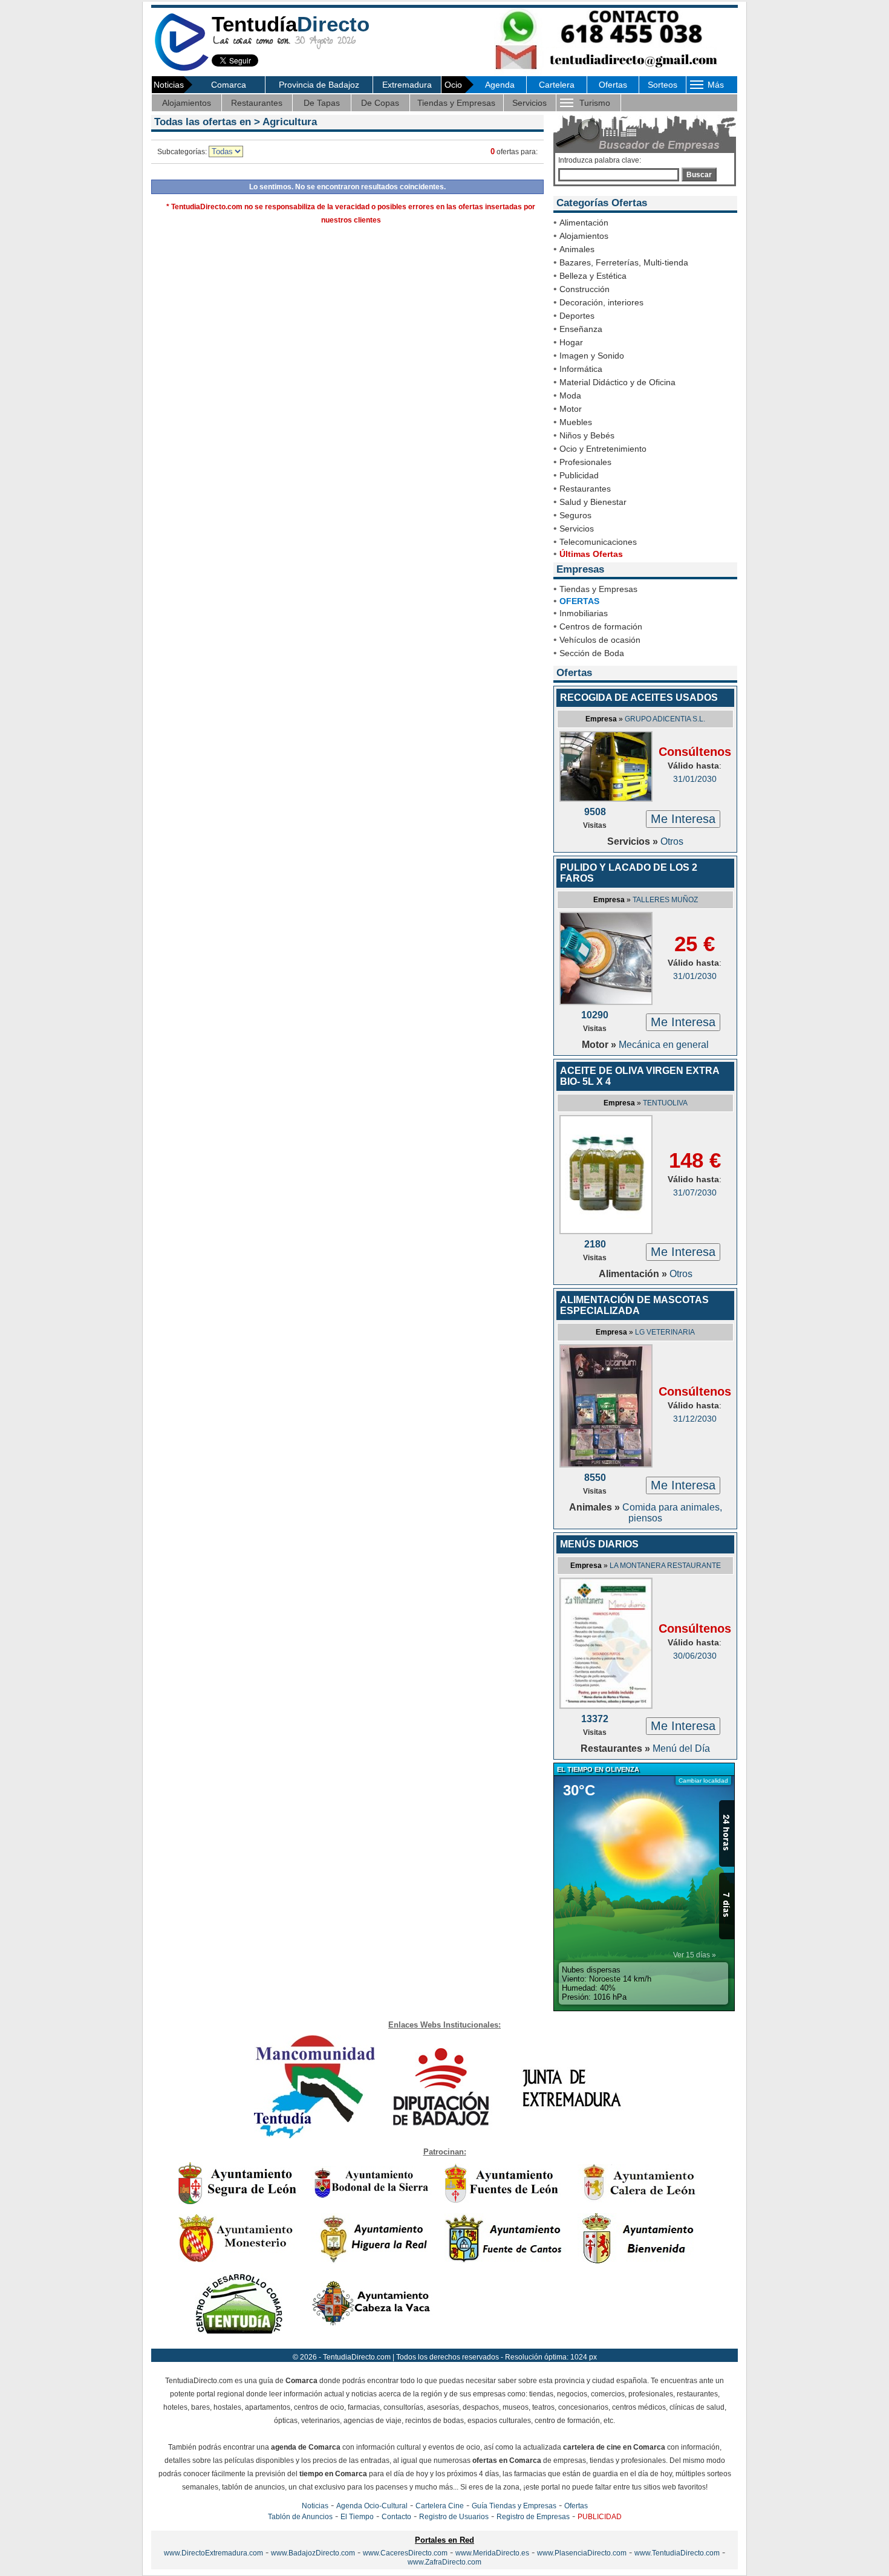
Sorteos (663, 85)
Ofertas (613, 85)
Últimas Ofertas (591, 554)
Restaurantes (257, 103)
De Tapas (322, 103)
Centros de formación (601, 626)
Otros (672, 841)
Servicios (529, 103)
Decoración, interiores (601, 302)
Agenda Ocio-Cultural (372, 2506)
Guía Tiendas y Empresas (514, 2506)
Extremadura (407, 85)
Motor (571, 409)
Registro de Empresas (533, 2517)
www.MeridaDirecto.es (492, 2553)
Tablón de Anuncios (300, 2517)
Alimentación (584, 223)
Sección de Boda (592, 653)
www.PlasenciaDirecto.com (582, 2553)
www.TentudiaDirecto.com (677, 2553)
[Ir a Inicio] (181, 69)
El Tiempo (357, 2517)
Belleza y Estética (593, 276)
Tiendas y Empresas (456, 103)
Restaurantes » (617, 1748)
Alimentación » (634, 1274)
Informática (581, 369)
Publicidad (579, 475)
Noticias (315, 2506)
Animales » (596, 1507)
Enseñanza (581, 329)
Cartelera (557, 85)
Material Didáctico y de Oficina (617, 382)
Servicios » (634, 841)
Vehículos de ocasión (600, 640)
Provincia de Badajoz (319, 85)
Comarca (229, 85)
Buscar (699, 175)
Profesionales (585, 462)
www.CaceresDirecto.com (405, 2553)
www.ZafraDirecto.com (444, 2562)
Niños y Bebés (587, 435)
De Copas (380, 103)
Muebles (576, 422)
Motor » (600, 1045)
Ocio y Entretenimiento (603, 449)
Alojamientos (187, 103)
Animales (577, 249)
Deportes (577, 316)
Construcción (585, 289)
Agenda (500, 85)
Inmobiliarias (584, 613)
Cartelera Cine (440, 2506)
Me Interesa (683, 819)
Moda (570, 395)
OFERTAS (579, 601)
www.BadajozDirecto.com (313, 2553)
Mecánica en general (664, 1045)
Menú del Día (681, 1748)
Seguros (575, 515)
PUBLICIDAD (600, 2517)
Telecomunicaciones (598, 542)
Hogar (571, 342)
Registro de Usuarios (454, 2517)
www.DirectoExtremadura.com (213, 2553)
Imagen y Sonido (592, 356)
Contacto (396, 2517)
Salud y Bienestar (593, 502)
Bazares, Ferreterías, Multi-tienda (624, 262)
